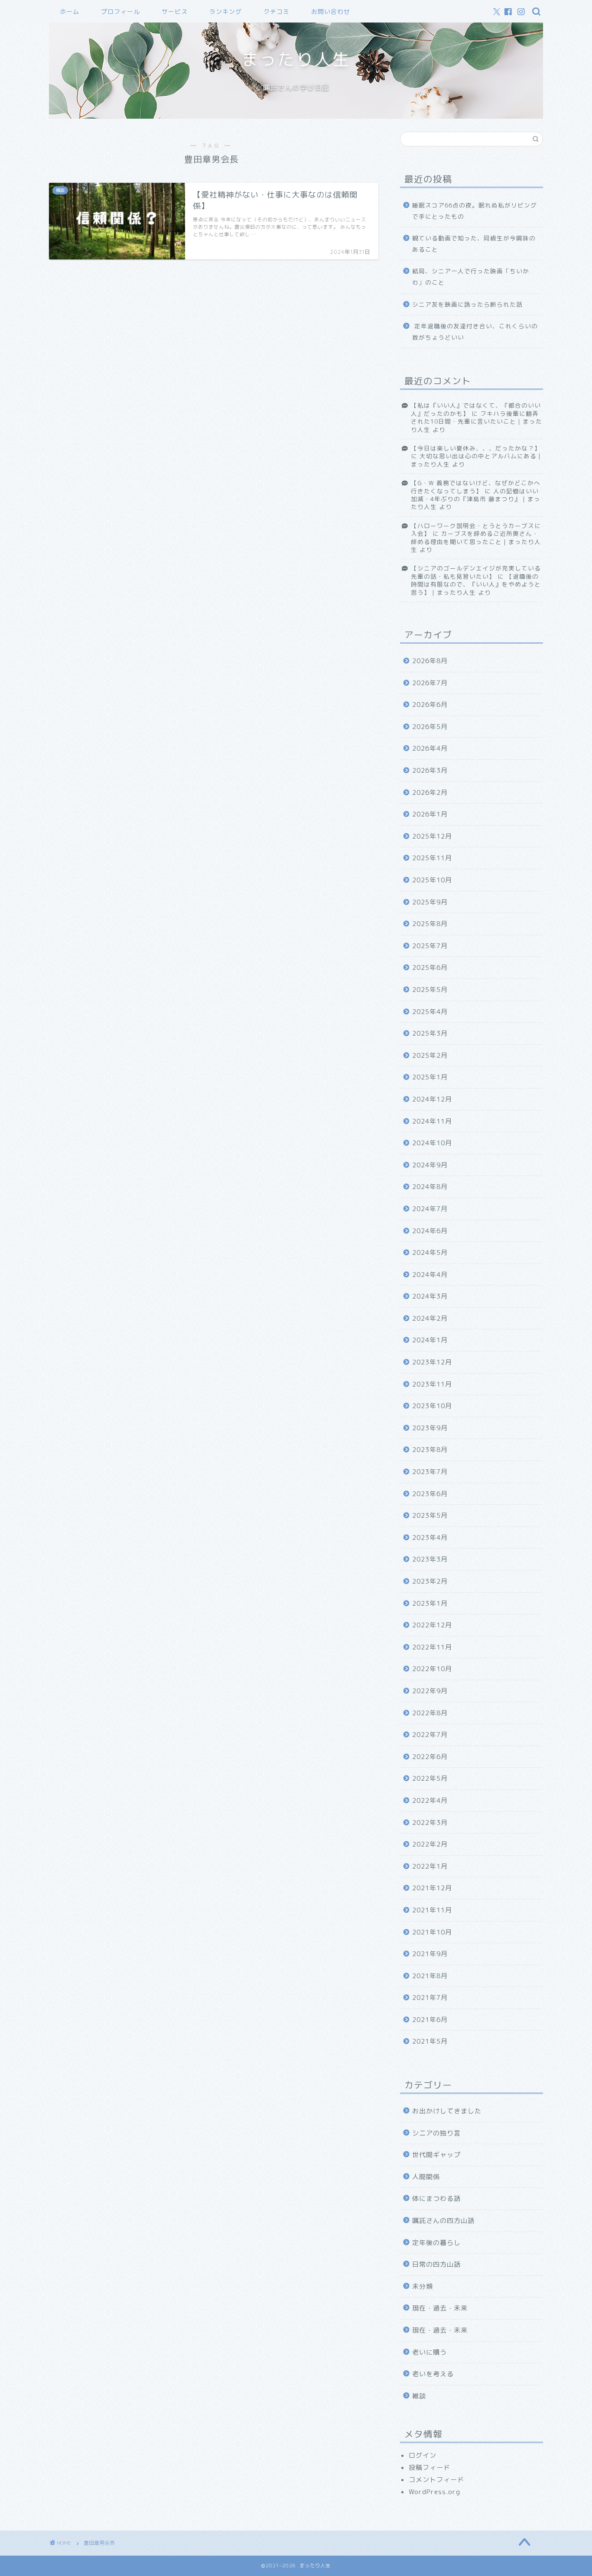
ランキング (226, 12)
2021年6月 (430, 2020)
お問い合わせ (331, 12)
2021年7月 (430, 1998)
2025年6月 (430, 967)
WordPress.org (434, 2492)
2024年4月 (430, 1275)
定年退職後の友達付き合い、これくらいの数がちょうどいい (475, 332)
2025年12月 (432, 836)
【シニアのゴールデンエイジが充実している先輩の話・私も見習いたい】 (476, 572)
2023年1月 (430, 1603)
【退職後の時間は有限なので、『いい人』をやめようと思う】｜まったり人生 (476, 584)
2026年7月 (430, 683)
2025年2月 (430, 1055)
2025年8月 (430, 924)
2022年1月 (430, 1866)
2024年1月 (430, 1340)
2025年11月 (432, 858)
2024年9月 (430, 1165)
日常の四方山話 (436, 2264)
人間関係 (426, 2177)
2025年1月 (430, 1077)
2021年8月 (430, 1976)
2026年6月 (430, 705)
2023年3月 (430, 1559)
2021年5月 (430, 2041)
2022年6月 (430, 1757)
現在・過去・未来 (440, 2308)
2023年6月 (430, 1494)
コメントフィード (436, 2480)
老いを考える (433, 2374)
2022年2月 (430, 1844)
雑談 (419, 2396)
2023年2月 (430, 1581)
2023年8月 (430, 1450)
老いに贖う (429, 2352)
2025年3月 (430, 1033)
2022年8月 (430, 1713)
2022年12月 (432, 1625)
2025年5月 (430, 990)
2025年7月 (430, 946)
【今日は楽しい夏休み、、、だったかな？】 (476, 448)
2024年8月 (430, 1187)
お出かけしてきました (447, 2111)
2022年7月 (430, 1735)
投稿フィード (429, 2467)
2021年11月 (432, 1910)
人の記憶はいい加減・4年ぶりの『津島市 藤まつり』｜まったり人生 (476, 499)
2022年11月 (432, 1647)
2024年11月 (432, 1121)
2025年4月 (430, 1012)
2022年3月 (430, 1823)
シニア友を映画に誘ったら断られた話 (467, 304)
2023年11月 (432, 1384)
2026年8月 (430, 661)
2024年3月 (430, 1296)
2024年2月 (430, 1318)
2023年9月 (430, 1428)
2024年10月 (432, 1143)
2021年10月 (432, 1932)
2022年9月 (430, 1691)
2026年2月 (430, 792)
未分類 (423, 2286)
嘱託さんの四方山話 (443, 2221)
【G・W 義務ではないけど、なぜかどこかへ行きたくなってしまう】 (476, 487)
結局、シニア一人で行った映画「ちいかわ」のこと (471, 277)
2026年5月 (430, 727)
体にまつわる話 (436, 2199)
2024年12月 (432, 1099)
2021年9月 (430, 1954)
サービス (175, 12)
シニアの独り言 (436, 2133)
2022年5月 (430, 1778)
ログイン (423, 2455)
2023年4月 (430, 1537)
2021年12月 (432, 1888)
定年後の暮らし (436, 2243)
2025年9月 (430, 902)
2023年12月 (432, 1362)
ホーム (70, 12)
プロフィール (120, 12)
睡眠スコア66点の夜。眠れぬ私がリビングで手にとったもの (475, 211)
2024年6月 (430, 1231)
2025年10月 (432, 880)
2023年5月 (430, 1515)
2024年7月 (430, 1209)
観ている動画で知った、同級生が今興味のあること (474, 244)
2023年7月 (430, 1472)
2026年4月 (430, 748)
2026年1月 (430, 814)
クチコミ (276, 12)
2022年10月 (432, 1669)
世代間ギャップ (436, 2155)
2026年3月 (430, 770)
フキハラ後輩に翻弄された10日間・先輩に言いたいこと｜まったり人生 (477, 421)
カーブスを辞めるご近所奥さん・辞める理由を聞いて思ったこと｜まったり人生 (476, 541)
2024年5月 (430, 1252)
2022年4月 (430, 1800)
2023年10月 (432, 1406)
